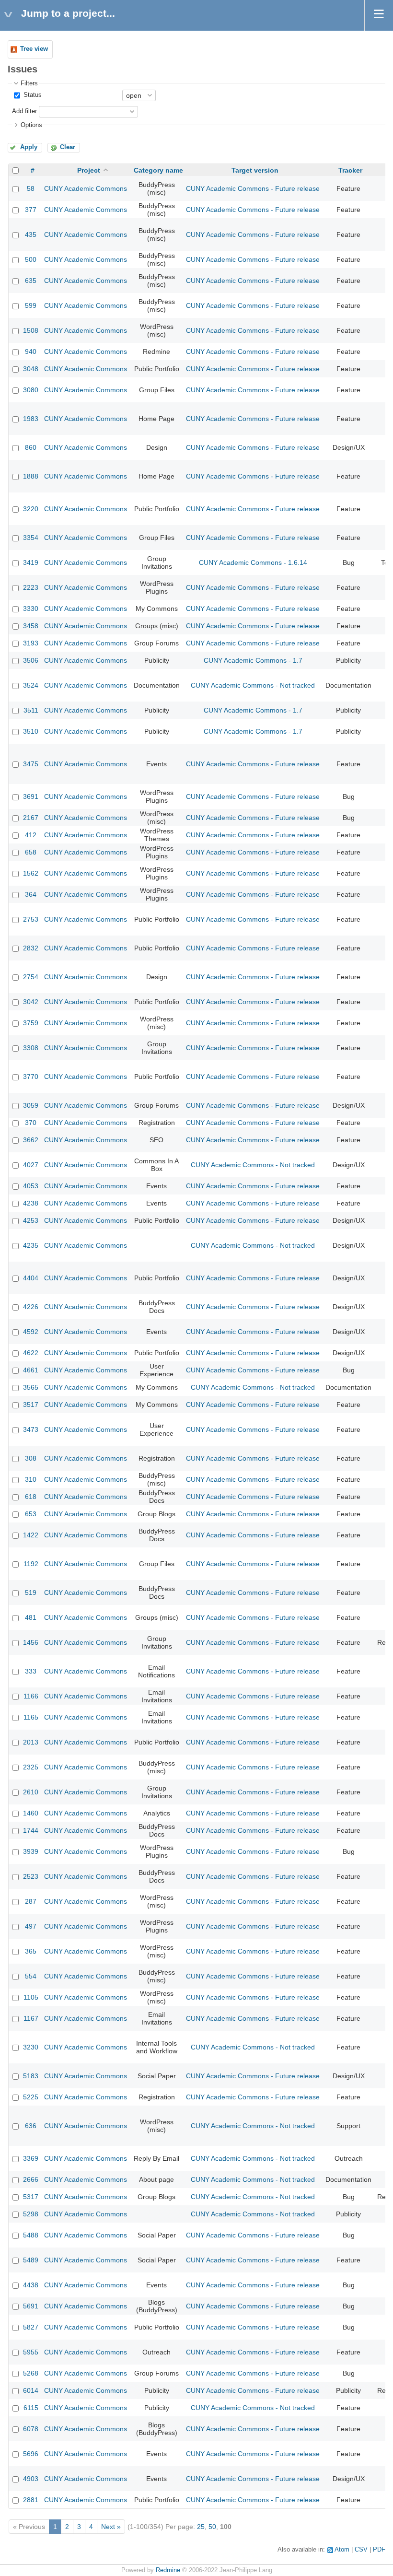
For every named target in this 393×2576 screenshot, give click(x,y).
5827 (31, 2327)
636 (31, 2126)
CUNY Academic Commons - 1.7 (253, 660)
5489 (31, 2260)
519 (31, 1592)
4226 (31, 1307)
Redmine (168, 2570)
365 (31, 1951)
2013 (31, 1742)
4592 (31, 1332)
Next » (111, 2527)
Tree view (34, 49)
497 (31, 1926)
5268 (31, 2373)
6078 (31, 2429)
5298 (31, 2214)
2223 (31, 587)
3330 (31, 609)
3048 (31, 369)
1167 (31, 2018)
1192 (31, 1564)
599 (31, 305)
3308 (31, 1048)
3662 (31, 1140)
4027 (31, 1165)
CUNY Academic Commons (86, 188)
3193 (31, 643)
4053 (31, 1186)
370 (31, 1123)
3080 (31, 390)
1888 (31, 476)
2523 (31, 1876)
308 (31, 1458)
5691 (31, 2306)
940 (31, 351)
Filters (29, 83)
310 (31, 1479)
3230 (31, 2047)
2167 (31, 818)
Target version (255, 170)
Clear (68, 147)
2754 (31, 977)
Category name (158, 170)
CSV (361, 2550)
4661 (31, 1370)
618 (31, 1497)
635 (31, 281)
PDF (379, 2550)
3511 (31, 710)
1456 (31, 1642)
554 (31, 1976)
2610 (31, 1792)
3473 (31, 1429)
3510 (31, 731)
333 (31, 1671)
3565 (31, 1387)
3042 (31, 1002)
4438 (31, 2285)
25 (201, 2527)
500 (31, 259)
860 (31, 447)
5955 (31, 2352)
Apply (29, 147)
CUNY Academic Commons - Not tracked (253, 685)
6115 (31, 2408)
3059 (31, 1105)
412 (31, 835)
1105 (31, 1997)
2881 (31, 2500)
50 (212, 2527)
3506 (31, 660)
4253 (31, 1220)
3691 (31, 796)
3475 (31, 764)
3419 (31, 562)
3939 (31, 1851)
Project (89, 170)
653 (31, 1514)
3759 (31, 1023)
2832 (31, 948)
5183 (31, 2076)
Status (32, 95)
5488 (31, 2235)
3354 (31, 538)
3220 (31, 509)
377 (31, 210)
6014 (31, 2390)
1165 (31, 1717)
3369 (31, 2158)
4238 (31, 1203)
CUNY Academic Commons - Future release (253, 188)
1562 (31, 873)
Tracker (350, 170)
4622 (31, 1353)
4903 (31, 2479)
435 (31, 234)
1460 (31, 1813)
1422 (31, 1535)
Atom (342, 2550)
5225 (31, 2097)
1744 (31, 1830)
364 (31, 894)
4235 (31, 1245)
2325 (31, 1767)
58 (31, 188)
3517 (31, 1405)
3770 (31, 1077)
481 (31, 1617)
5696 (31, 2454)
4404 (31, 1278)
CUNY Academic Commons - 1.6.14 (253, 562)
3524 (31, 685)
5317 (31, 2197)
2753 (31, 919)
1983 (31, 419)
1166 (31, 1696)
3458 (31, 626)
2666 (31, 2179)
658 (31, 852)
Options (31, 125)
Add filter (24, 111)
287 (31, 1901)
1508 (31, 330)
